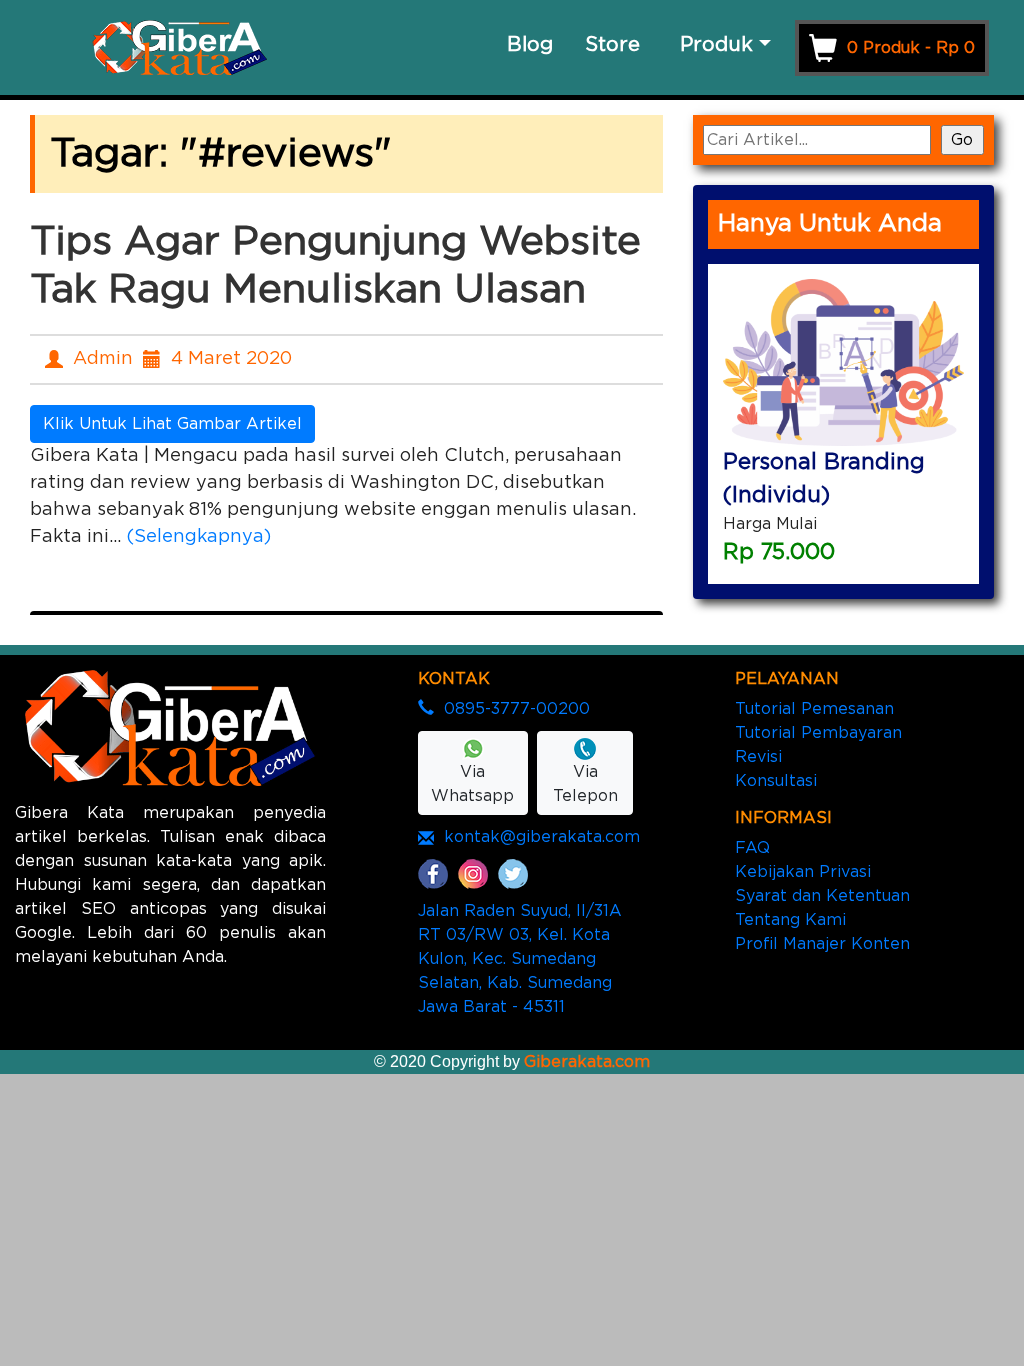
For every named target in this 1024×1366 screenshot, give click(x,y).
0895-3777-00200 (517, 709)
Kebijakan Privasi (803, 872)
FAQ (752, 848)
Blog (530, 45)
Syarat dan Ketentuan (822, 896)
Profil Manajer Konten (822, 944)
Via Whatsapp (472, 784)
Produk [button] (716, 45)
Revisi (758, 757)
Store (612, 45)
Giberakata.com (587, 1062)
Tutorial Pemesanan (814, 709)
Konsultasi (776, 781)
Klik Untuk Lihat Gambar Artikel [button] (172, 424)
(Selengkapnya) (198, 537)
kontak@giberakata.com (542, 837)
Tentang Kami (790, 920)
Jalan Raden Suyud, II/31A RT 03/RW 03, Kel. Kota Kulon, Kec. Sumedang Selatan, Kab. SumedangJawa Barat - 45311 (520, 959)
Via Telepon (585, 784)
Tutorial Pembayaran (818, 733)
